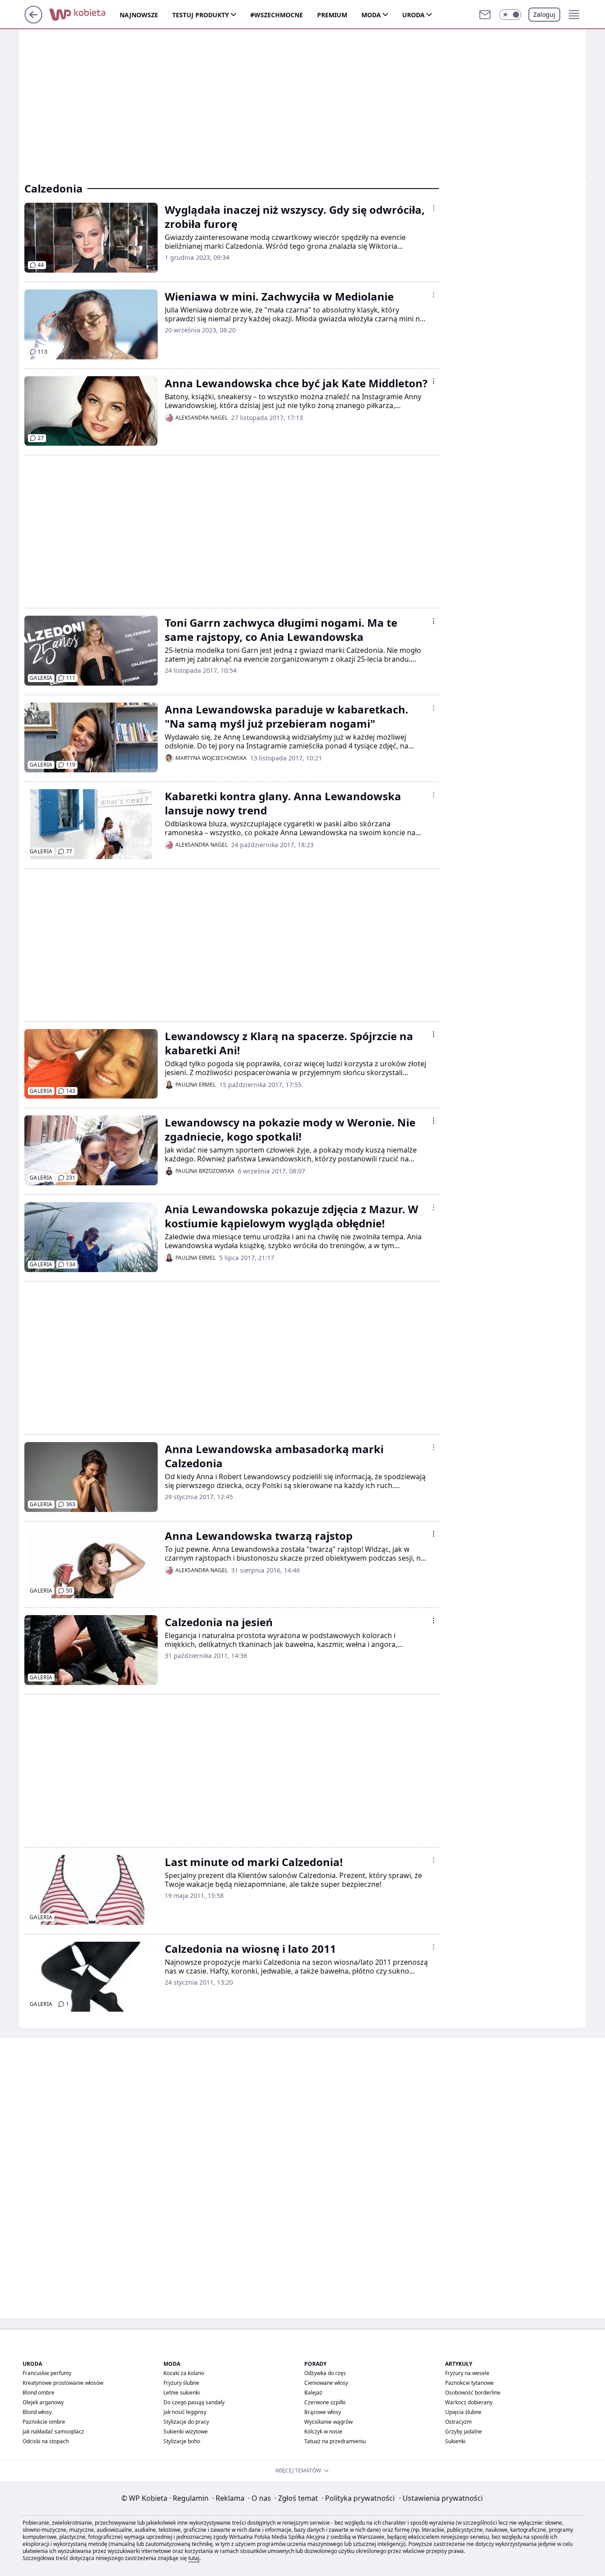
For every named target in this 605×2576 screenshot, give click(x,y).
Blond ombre (39, 2393)
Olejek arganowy (43, 2402)
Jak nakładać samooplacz (53, 2431)
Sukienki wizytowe (186, 2431)
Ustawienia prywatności (441, 2498)
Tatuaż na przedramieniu (335, 2441)
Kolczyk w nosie (323, 2431)
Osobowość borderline (473, 2393)
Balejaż (313, 2393)
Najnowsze (139, 15)
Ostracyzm (458, 2422)
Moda (371, 15)
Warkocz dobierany (469, 2402)
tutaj (194, 2558)
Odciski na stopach (46, 2441)
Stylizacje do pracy (186, 2422)
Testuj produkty (201, 15)
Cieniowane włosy (326, 2383)
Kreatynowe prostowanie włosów (63, 2383)
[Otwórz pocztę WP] (485, 15)
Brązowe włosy (323, 2412)
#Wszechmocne (277, 15)
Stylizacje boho (182, 2441)
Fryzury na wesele (467, 2373)
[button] (510, 15)
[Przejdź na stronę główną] (33, 21)
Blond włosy (37, 2412)
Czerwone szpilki (325, 2402)
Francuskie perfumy (47, 2373)
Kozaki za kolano (184, 2373)
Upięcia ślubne (463, 2412)
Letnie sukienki (182, 2393)
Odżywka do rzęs (325, 2373)
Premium (332, 15)
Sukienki (455, 2441)
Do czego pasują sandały (194, 2402)
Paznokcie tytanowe (469, 2383)
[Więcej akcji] (434, 208)
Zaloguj (544, 14)
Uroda (413, 15)
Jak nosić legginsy (185, 2412)
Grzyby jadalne (463, 2431)
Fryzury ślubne (181, 2383)
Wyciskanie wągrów (328, 2422)
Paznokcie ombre (44, 2422)
